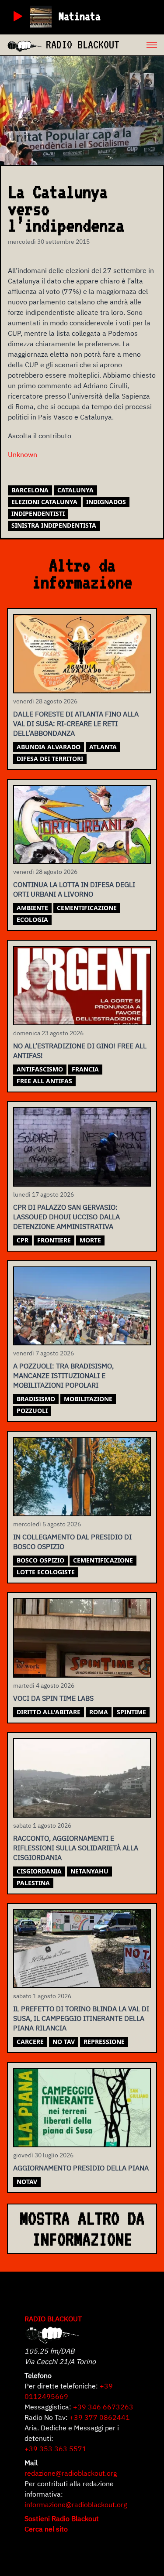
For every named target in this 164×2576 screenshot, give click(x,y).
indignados (106, 502)
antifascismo (40, 1069)
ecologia (32, 920)
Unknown (23, 454)
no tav (64, 2042)
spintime (131, 1712)
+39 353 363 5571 (56, 2449)
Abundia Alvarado (49, 747)
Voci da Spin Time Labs (53, 1698)
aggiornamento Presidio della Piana (81, 2168)
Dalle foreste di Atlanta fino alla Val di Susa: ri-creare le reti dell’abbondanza (76, 723)
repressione (104, 2042)
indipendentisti (38, 513)
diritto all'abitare (49, 1712)
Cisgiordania (39, 1871)
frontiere (54, 1240)
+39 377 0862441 (100, 2417)
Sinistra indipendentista (54, 525)
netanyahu (89, 1871)
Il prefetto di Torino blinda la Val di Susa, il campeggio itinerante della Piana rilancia (81, 2018)
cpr (23, 1240)
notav (27, 2182)
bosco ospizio (40, 1560)
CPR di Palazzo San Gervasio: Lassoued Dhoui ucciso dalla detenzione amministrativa (66, 1217)
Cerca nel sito (46, 2529)
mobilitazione (88, 1399)
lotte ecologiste (46, 1572)
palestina (33, 1883)
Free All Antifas (44, 1081)
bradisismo (36, 1399)
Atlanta (103, 747)
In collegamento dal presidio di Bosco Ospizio (72, 1542)
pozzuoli (32, 1411)
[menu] (142, 45)
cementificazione (87, 908)
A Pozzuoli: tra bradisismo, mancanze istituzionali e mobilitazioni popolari (63, 1375)
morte (90, 1240)
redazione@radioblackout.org (71, 2473)
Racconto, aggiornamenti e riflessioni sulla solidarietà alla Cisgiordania (76, 1848)
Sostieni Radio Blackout (62, 2518)
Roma (99, 1712)
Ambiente (32, 908)
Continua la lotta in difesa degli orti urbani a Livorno (74, 889)
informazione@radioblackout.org (76, 2504)
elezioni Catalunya (44, 502)
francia (85, 1069)
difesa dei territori (50, 759)
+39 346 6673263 (103, 2407)
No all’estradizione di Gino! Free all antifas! (80, 1051)
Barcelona (30, 490)
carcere (30, 2042)
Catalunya (75, 490)
